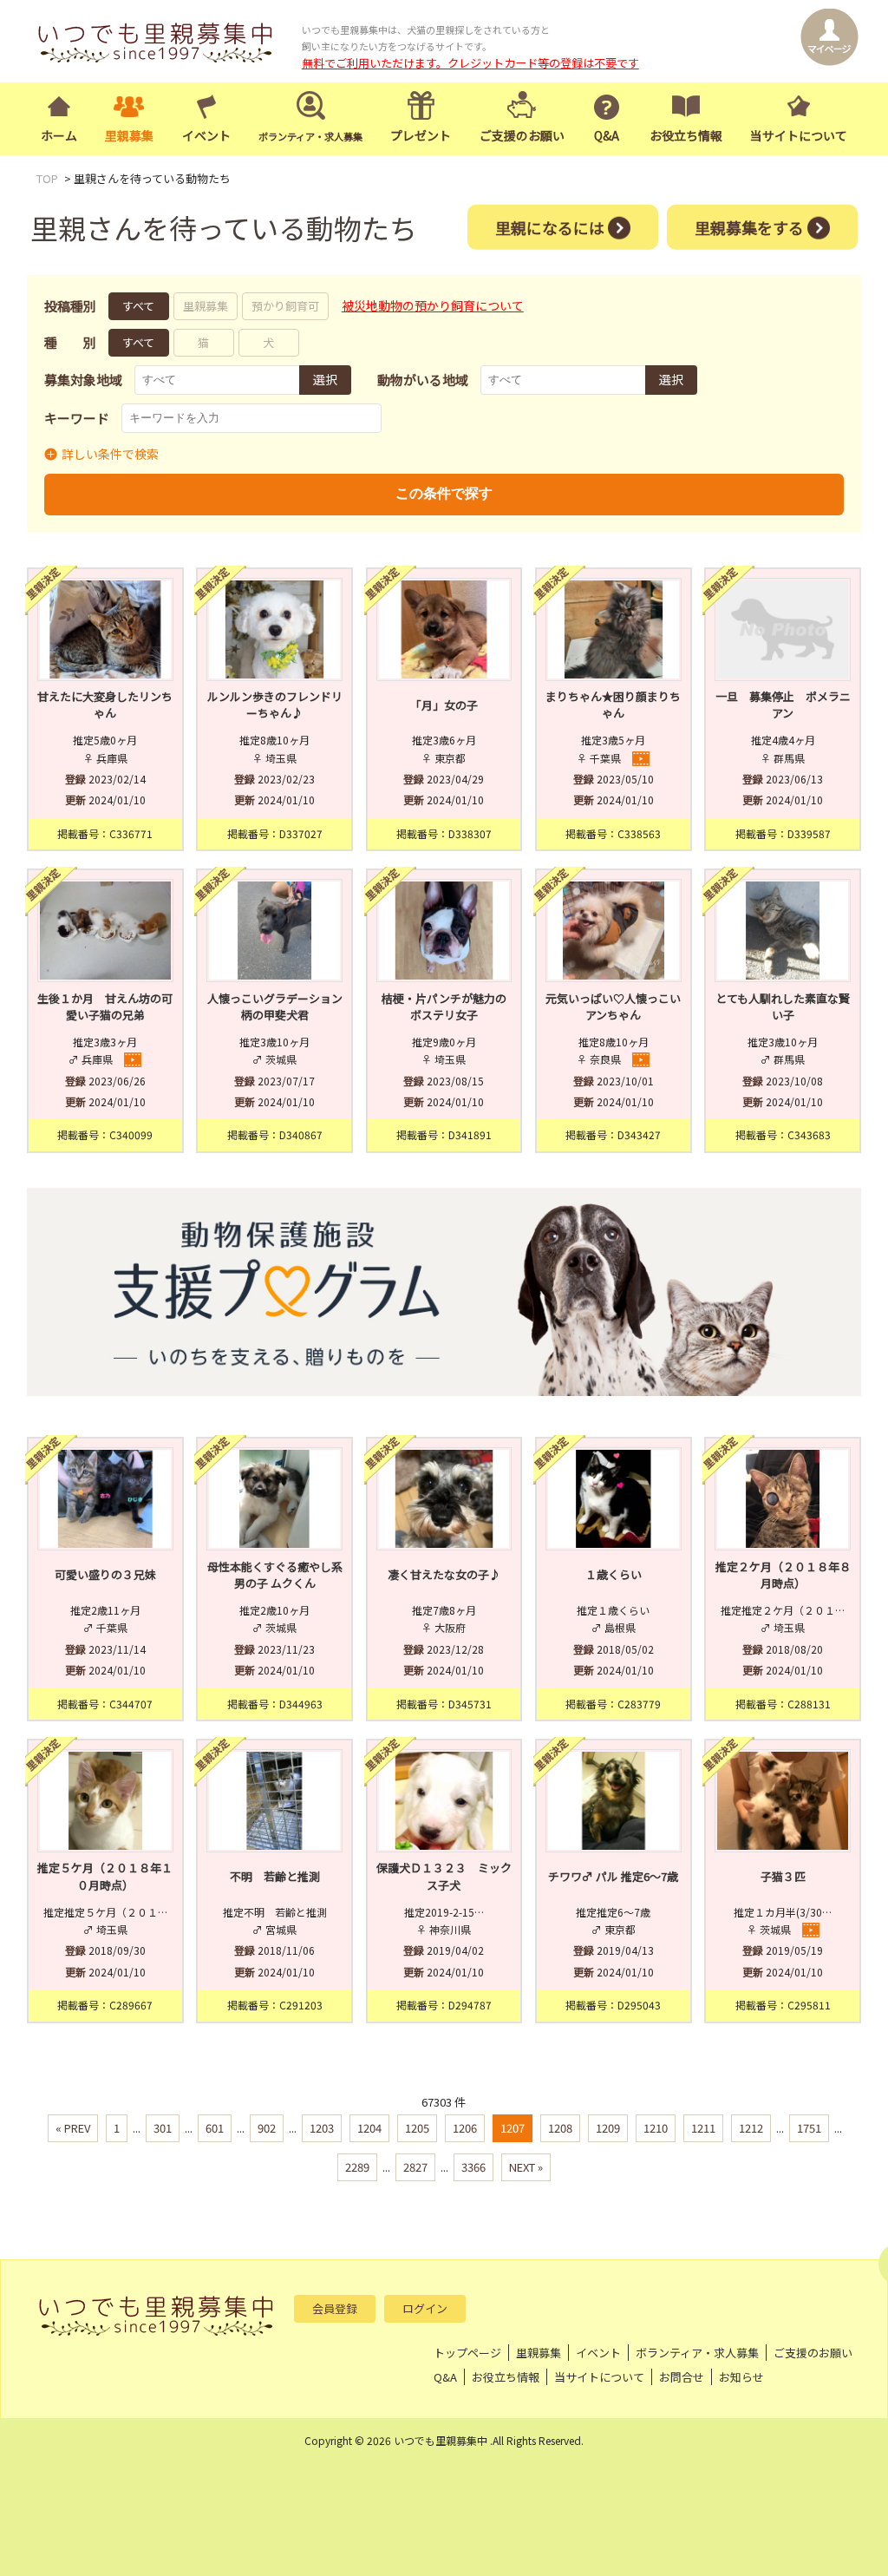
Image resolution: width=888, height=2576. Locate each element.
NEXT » (526, 2167)
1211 (703, 2128)
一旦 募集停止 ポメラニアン (783, 705)
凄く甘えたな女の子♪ (444, 1574)
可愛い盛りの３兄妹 (105, 1574)
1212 (751, 2128)
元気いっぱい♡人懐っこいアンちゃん (613, 1007)
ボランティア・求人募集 (697, 2353)
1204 (369, 2128)
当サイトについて (799, 135)
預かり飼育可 (285, 306)
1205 (417, 2128)
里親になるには (550, 226)
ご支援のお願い (522, 135)
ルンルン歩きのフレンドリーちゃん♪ (275, 705)
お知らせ (741, 2377)
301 (163, 2128)
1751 (809, 2128)
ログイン (425, 2308)
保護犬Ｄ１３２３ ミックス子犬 (444, 1876)
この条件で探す (444, 493)
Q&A (607, 135)
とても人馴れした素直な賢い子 (783, 1007)
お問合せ (682, 2377)
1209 (608, 2128)
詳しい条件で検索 (110, 454)
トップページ (467, 2353)
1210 (656, 2128)
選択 (325, 379)
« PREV (73, 2128)
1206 (465, 2128)
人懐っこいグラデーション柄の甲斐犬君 (275, 1007)
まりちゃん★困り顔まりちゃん (613, 705)
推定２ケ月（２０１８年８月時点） (783, 1575)
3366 (473, 2167)
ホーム (59, 135)
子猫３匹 (783, 1876)
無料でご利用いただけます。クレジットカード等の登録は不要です (470, 63)
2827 (415, 2167)
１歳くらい (614, 1574)
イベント (206, 135)
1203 (322, 2128)
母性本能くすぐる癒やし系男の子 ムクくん (275, 1575)
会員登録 (335, 2308)
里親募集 (129, 135)
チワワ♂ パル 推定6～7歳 (613, 1876)
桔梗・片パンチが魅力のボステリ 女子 (444, 1007)
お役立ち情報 (686, 135)
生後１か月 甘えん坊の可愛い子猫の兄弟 (105, 1007)
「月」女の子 (444, 705)
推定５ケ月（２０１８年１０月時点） (105, 1876)
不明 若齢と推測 (275, 1876)
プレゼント (421, 135)
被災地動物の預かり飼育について (433, 305)
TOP (47, 178)
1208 (560, 2128)
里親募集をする (749, 226)
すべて (138, 306)
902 (267, 2128)
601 (215, 2128)
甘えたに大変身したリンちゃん (105, 705)
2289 (357, 2167)
